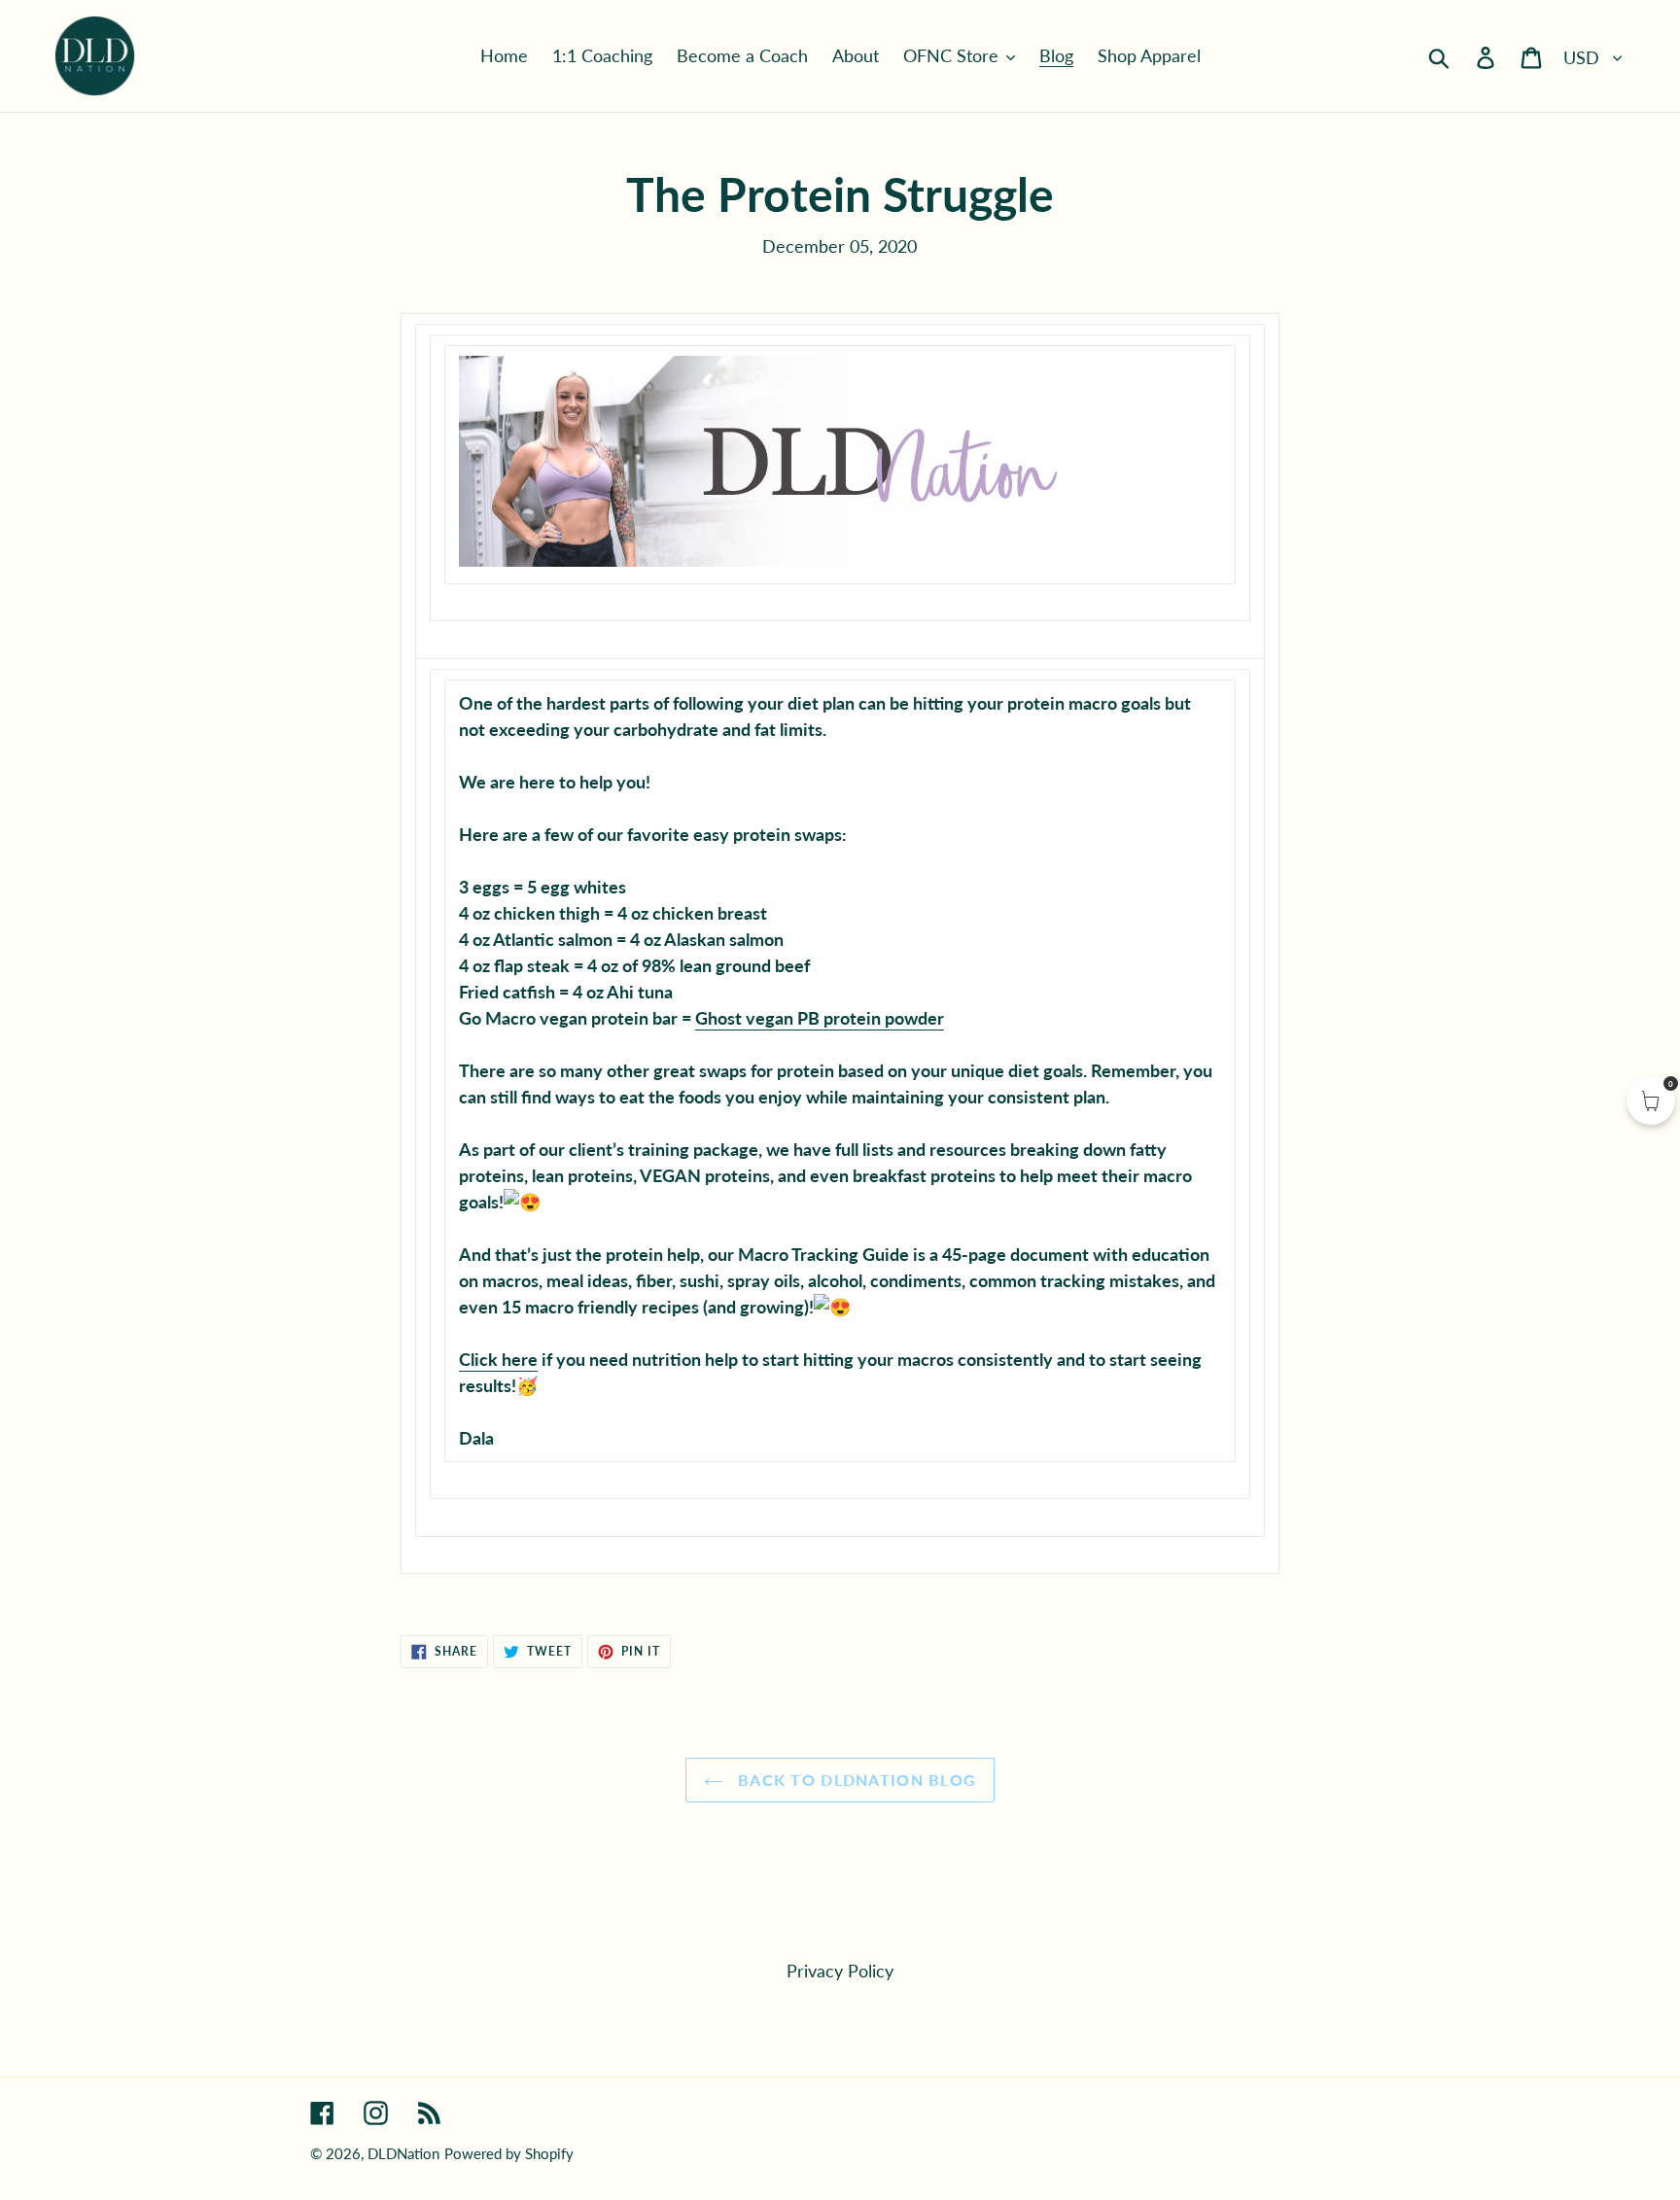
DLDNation (403, 2153)
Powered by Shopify (509, 2153)
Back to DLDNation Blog (855, 1780)
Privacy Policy (840, 1971)
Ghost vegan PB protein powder (820, 1018)
